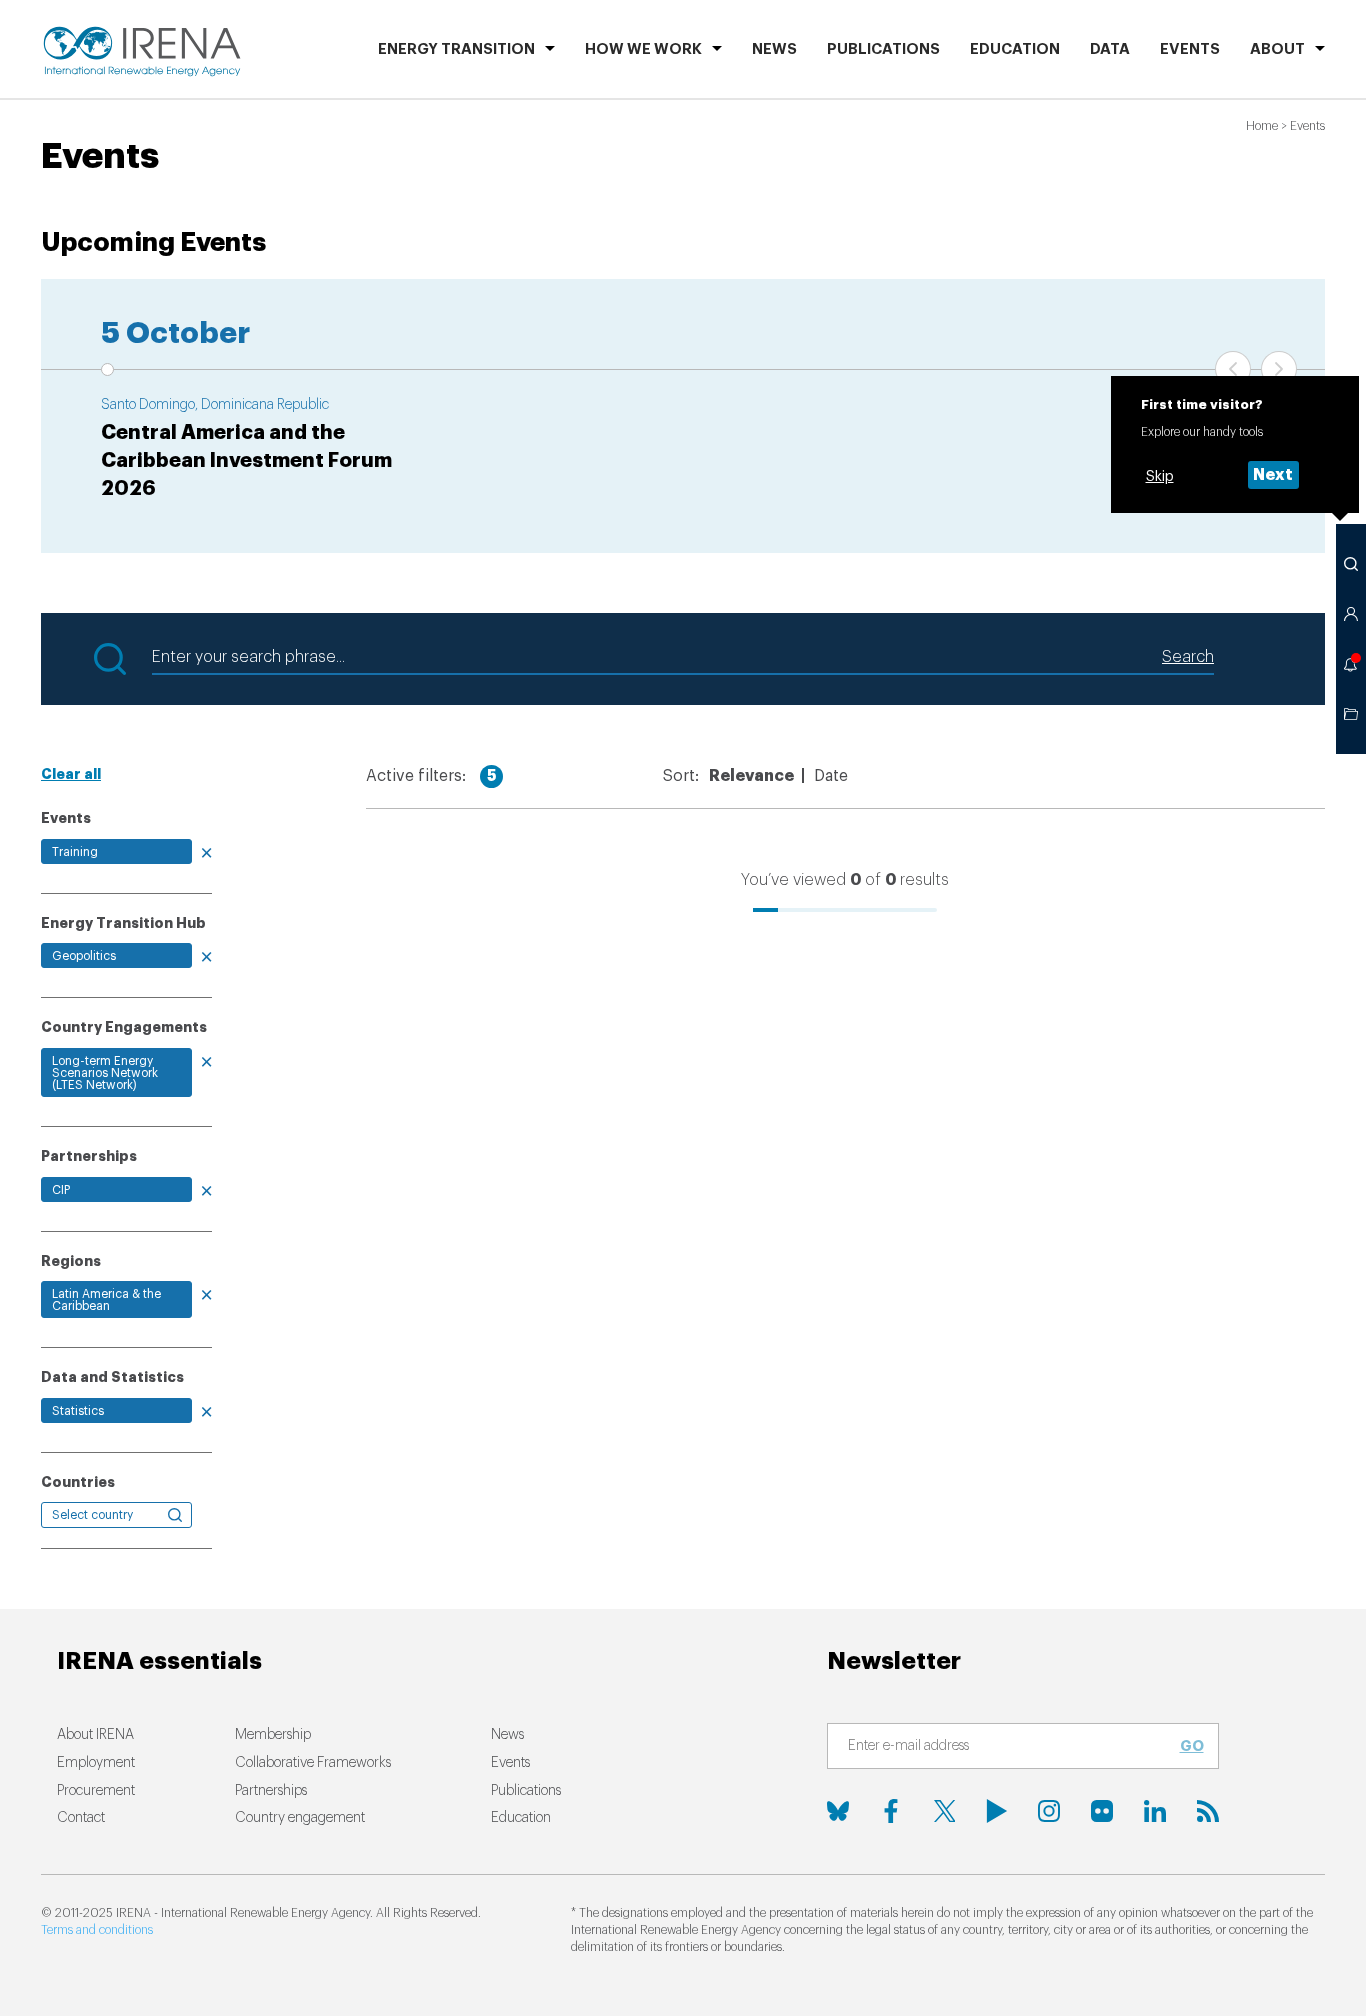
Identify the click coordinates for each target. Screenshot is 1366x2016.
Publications (526, 1791)
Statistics (78, 1411)
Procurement (96, 1791)
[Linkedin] (1155, 1811)
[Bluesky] (838, 1811)
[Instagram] (1049, 1811)
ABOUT (1277, 49)
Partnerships (271, 1791)
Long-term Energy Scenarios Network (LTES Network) (105, 1073)
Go (1192, 1746)
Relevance (751, 776)
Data (1110, 49)
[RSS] (1208, 1811)
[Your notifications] (1351, 664)
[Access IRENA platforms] (1351, 614)
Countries (78, 1482)
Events (1190, 49)
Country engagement (300, 1818)
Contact (81, 1818)
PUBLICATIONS (883, 49)
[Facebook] (891, 1811)
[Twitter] (944, 1811)
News (774, 49)
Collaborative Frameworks (313, 1763)
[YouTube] (997, 1811)
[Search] (1351, 564)
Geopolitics (84, 956)
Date (831, 776)
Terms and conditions (97, 1930)
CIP (61, 1190)
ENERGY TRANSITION (456, 49)
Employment (96, 1763)
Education (1015, 49)
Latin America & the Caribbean (106, 1300)
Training (75, 852)
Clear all (71, 774)
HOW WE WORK (643, 49)
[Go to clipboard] (1351, 714)
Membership (273, 1735)
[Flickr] (1102, 1811)
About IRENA (95, 1735)
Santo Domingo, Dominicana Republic (215, 405)
